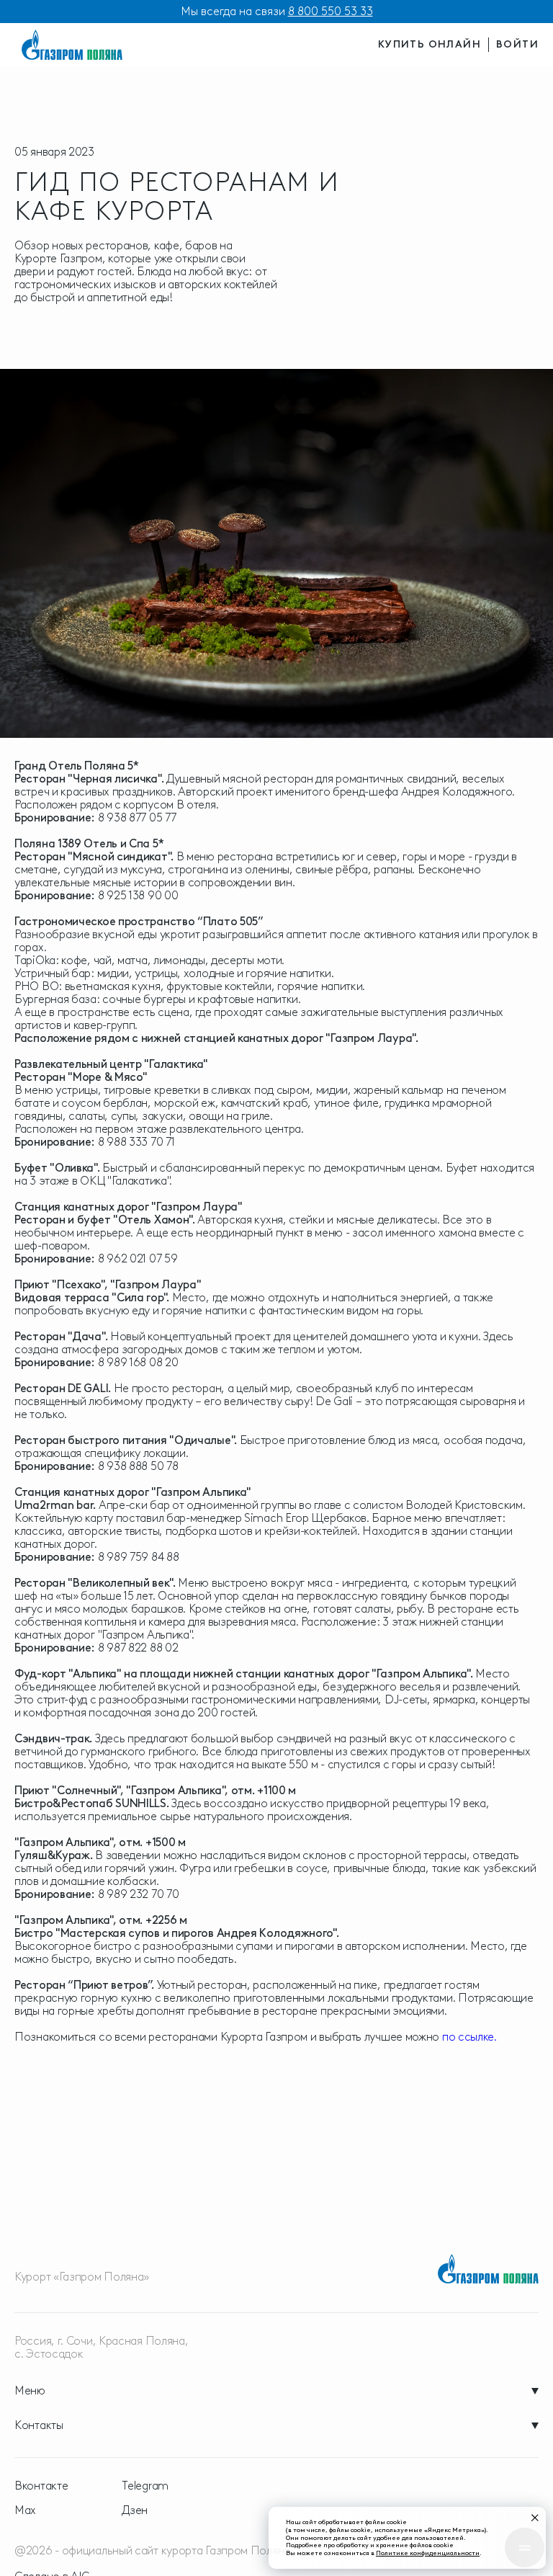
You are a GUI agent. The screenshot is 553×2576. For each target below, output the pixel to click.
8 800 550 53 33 (331, 11)
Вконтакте (41, 2486)
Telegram (145, 2486)
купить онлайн (430, 44)
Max (25, 2510)
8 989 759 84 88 (139, 1557)
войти (517, 44)
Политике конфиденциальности (428, 2553)
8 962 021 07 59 (138, 1258)
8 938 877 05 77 (137, 817)
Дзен (135, 2510)
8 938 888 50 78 (138, 1466)
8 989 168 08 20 (138, 1362)
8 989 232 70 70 (139, 1894)
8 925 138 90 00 (138, 895)
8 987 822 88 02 (138, 1648)
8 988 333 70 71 (136, 1142)
